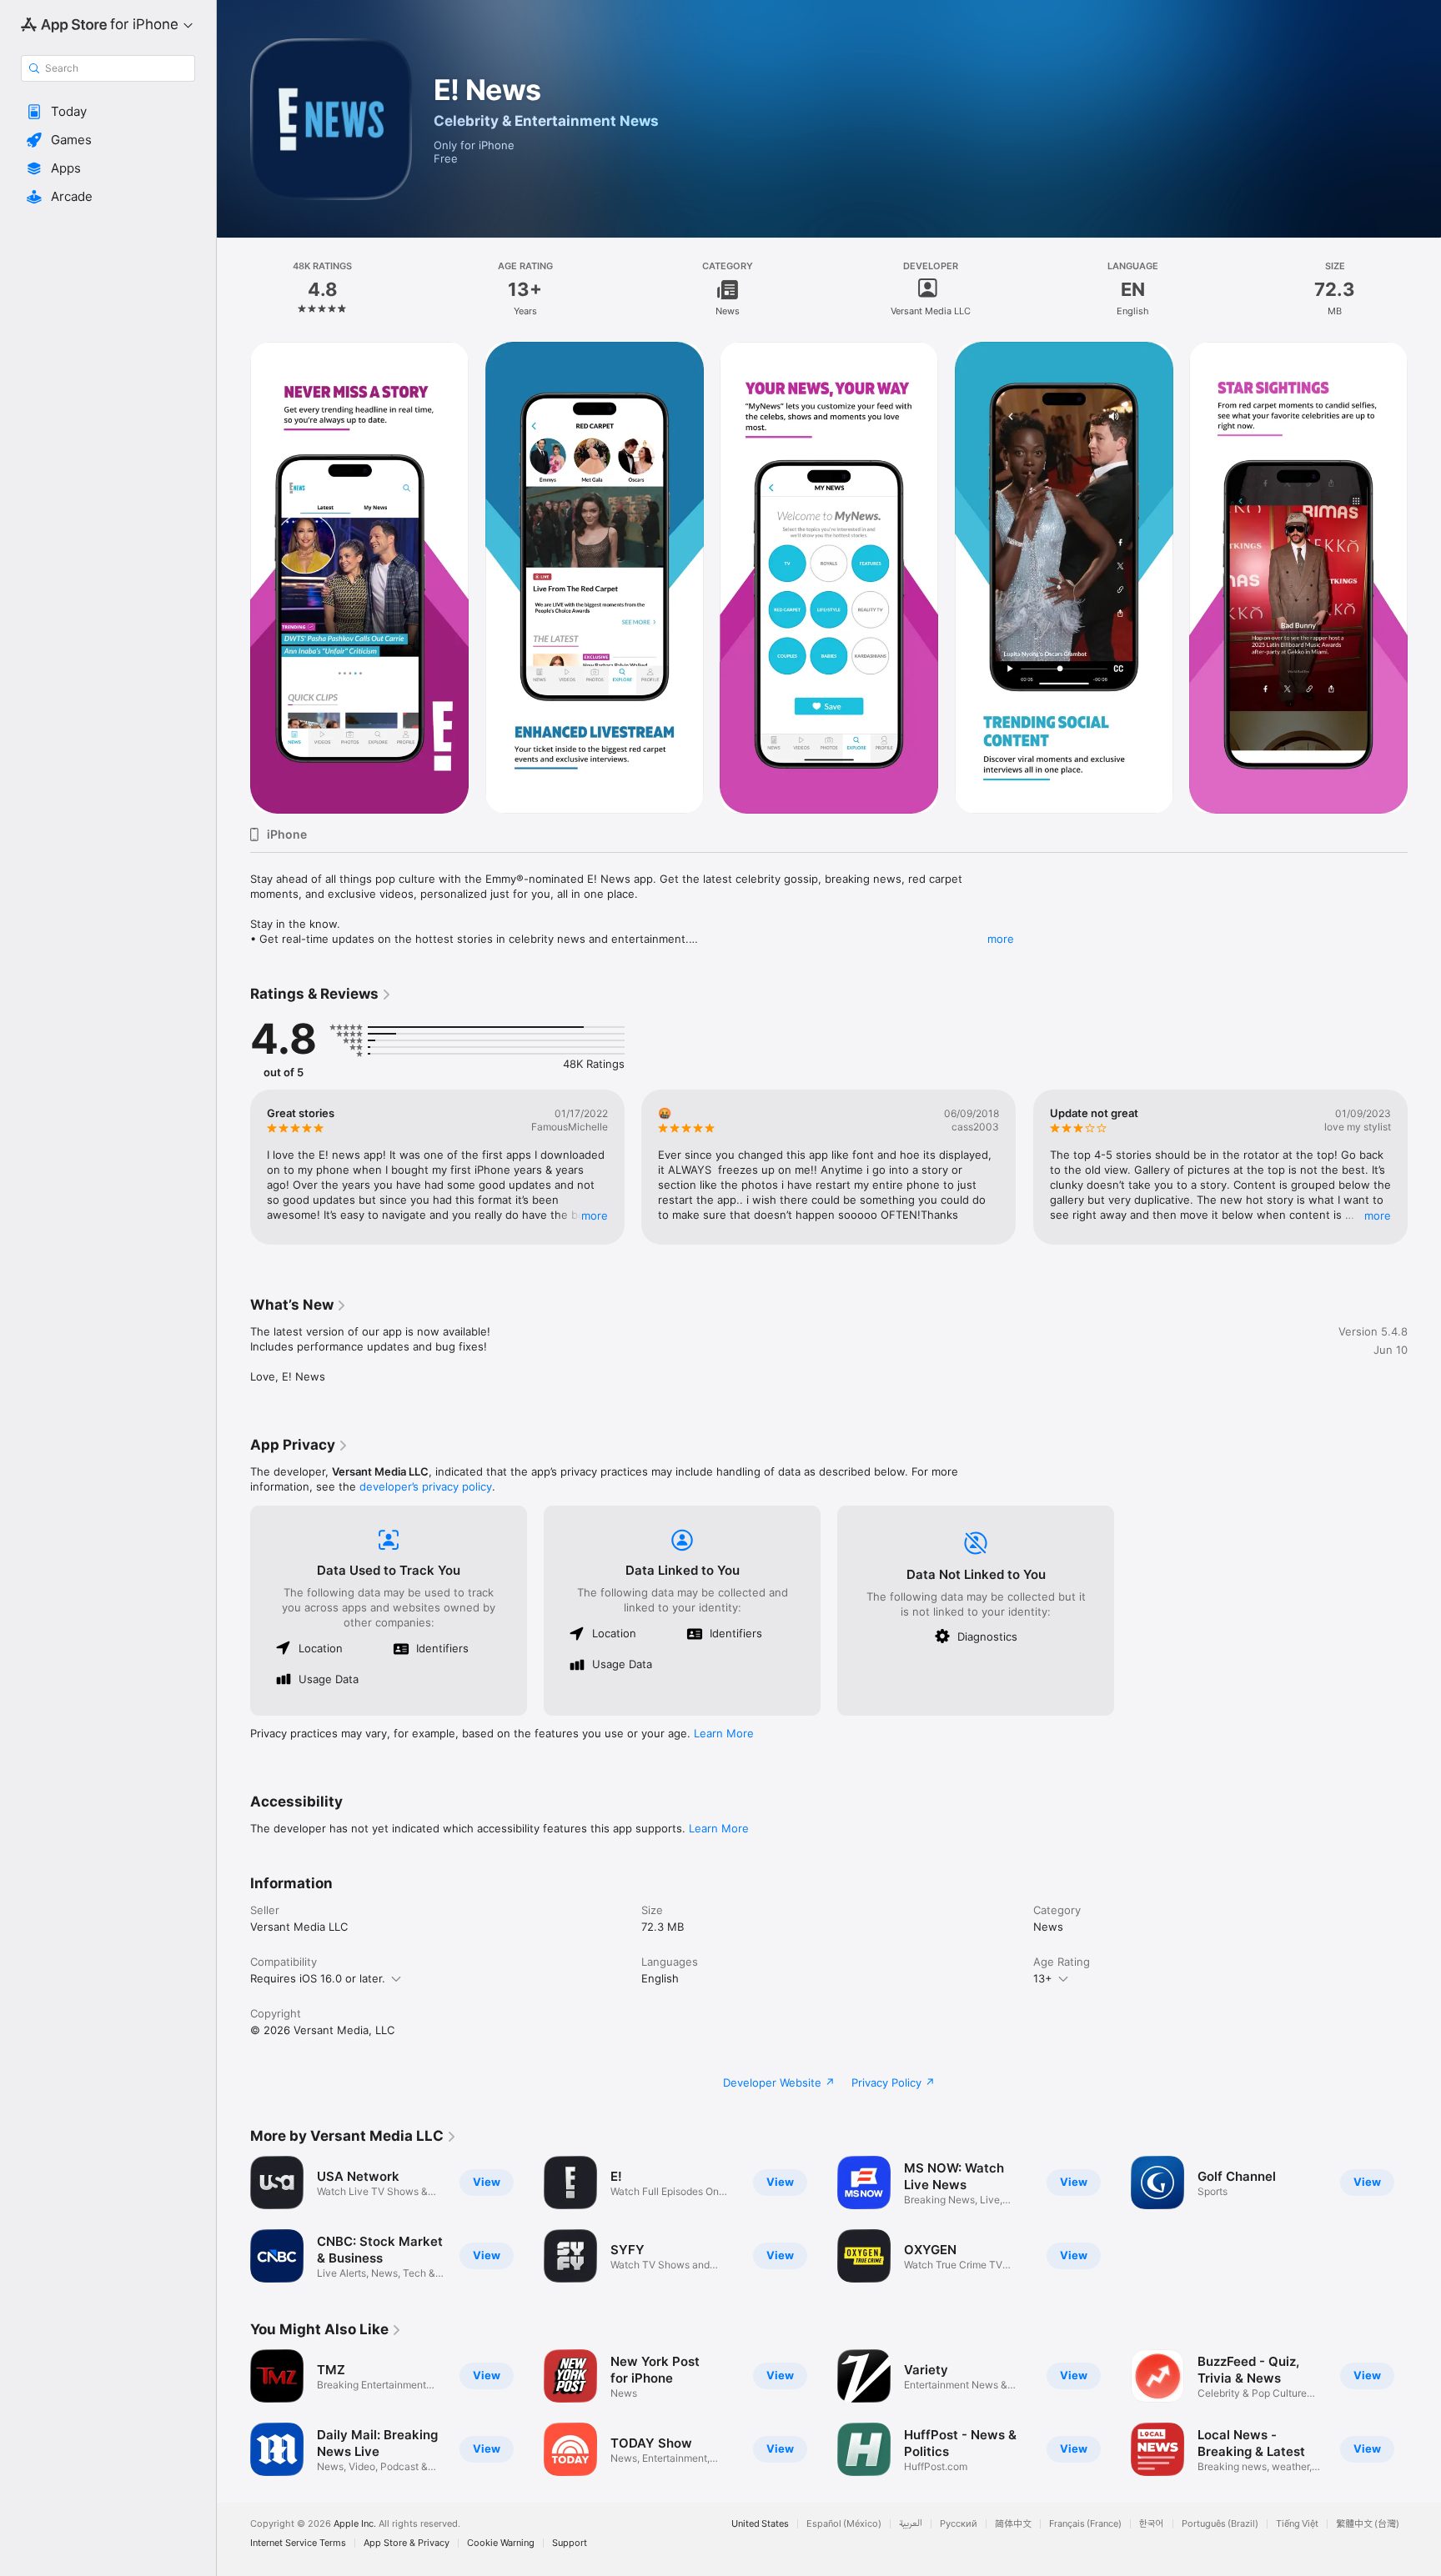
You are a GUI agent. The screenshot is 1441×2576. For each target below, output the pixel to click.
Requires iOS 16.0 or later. (318, 1978)
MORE (595, 1215)
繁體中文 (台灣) (1368, 2524)
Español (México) (844, 2524)
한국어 (1152, 2524)
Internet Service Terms (298, 2543)
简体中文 (1013, 2524)
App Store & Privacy (407, 2543)
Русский (959, 2524)
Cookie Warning (501, 2543)
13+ (1043, 1978)
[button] (108, 112)
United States (760, 2524)
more (1001, 939)
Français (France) (1085, 2524)
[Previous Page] (233, 578)
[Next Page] (1424, 578)
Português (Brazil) (1220, 2524)
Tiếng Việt (1297, 2524)
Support (570, 2543)
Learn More (724, 1733)
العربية (911, 2524)
